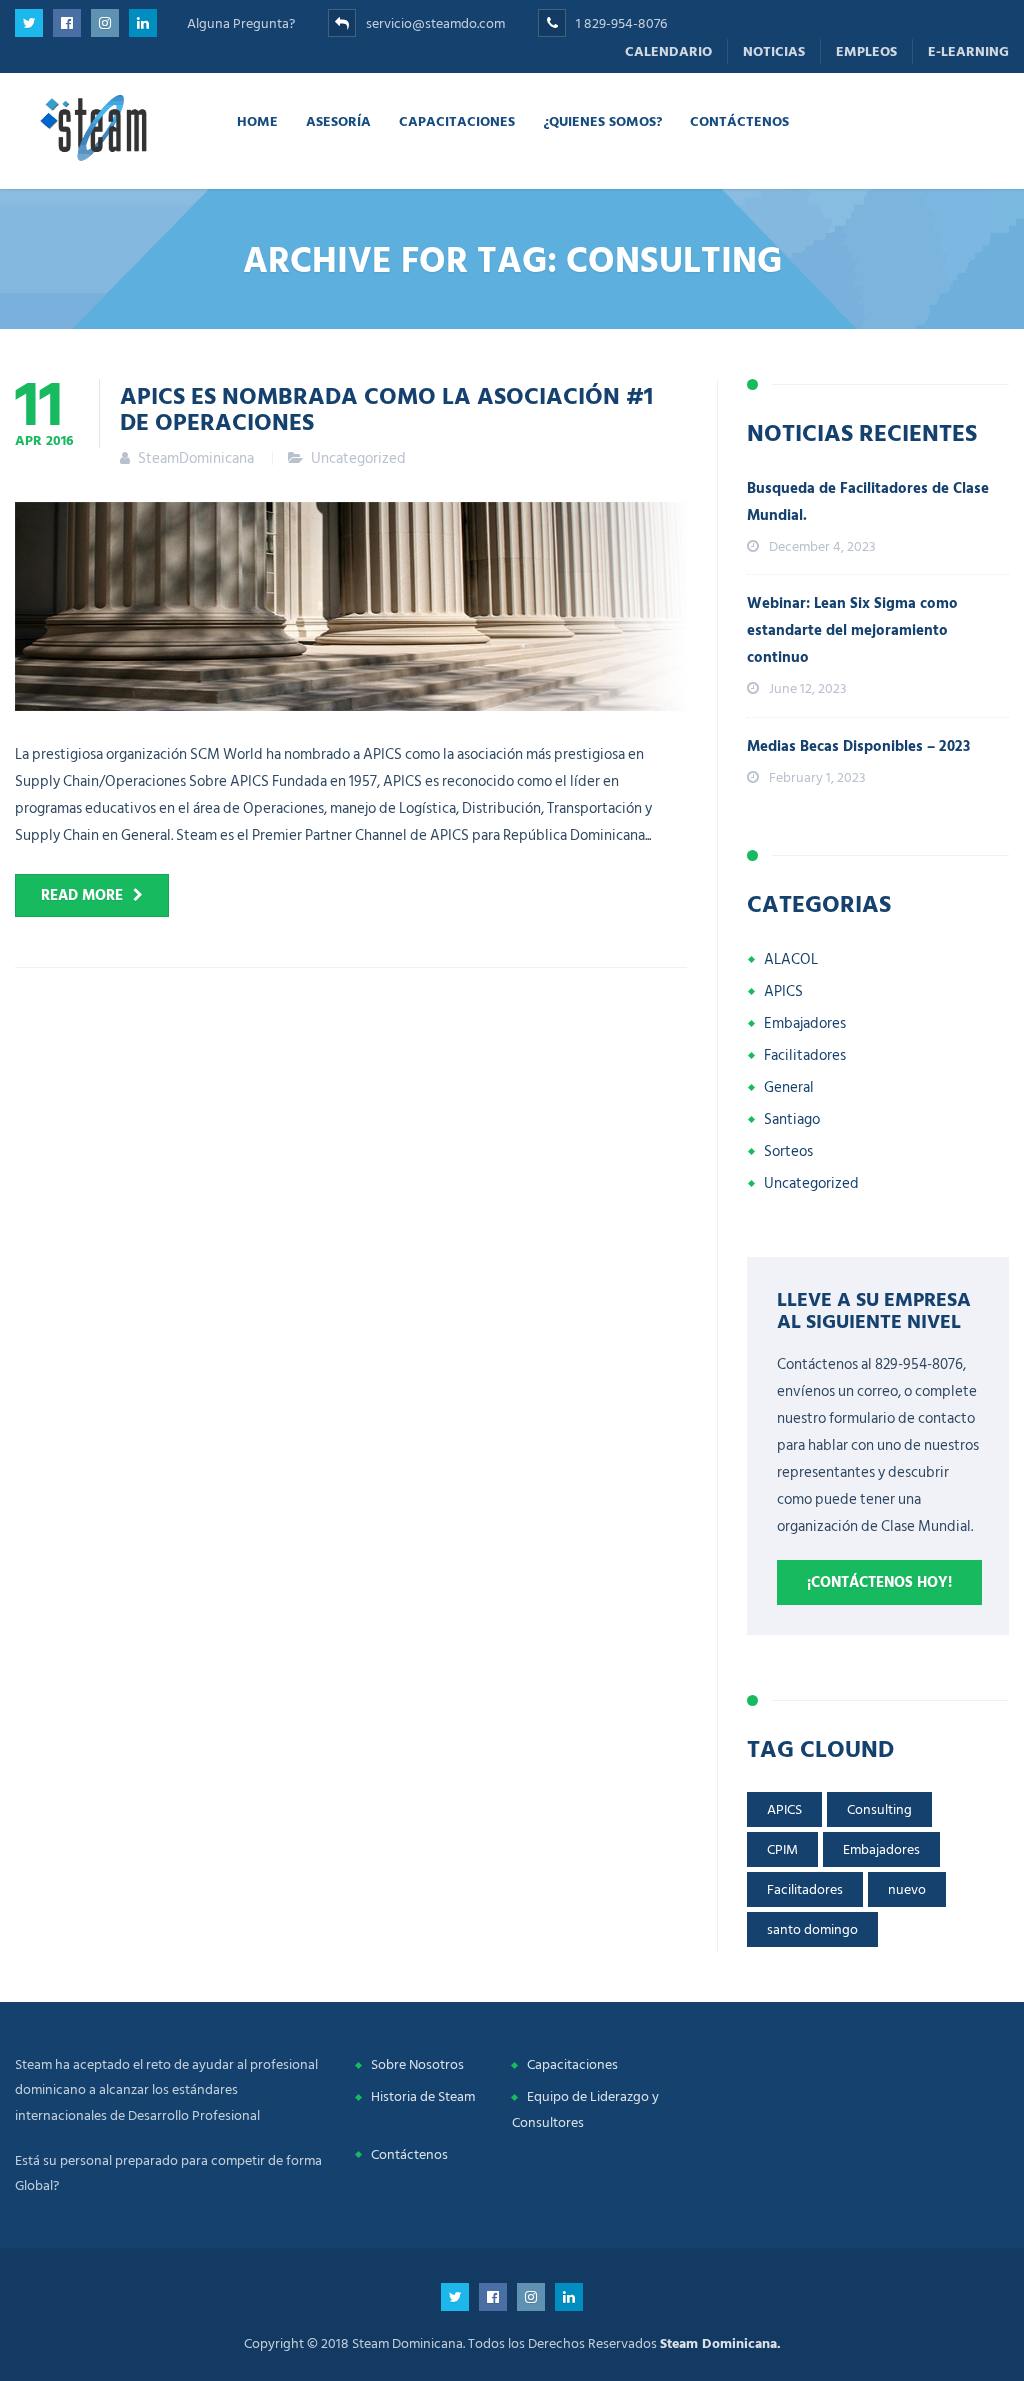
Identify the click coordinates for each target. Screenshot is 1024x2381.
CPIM (782, 1849)
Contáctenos (739, 120)
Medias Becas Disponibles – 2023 (858, 746)
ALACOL (791, 959)
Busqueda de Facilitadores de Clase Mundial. (868, 502)
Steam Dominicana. (720, 2343)
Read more (82, 895)
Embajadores (805, 1023)
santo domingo (812, 1929)
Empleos (866, 51)
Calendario (668, 51)
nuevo (907, 1889)
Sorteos (788, 1151)
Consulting (879, 1809)
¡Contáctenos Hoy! (879, 1582)
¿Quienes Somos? (602, 120)
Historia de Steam (423, 2096)
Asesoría (338, 120)
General (789, 1087)
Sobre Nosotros (417, 2064)
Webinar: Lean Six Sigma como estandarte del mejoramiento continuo (852, 630)
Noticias (774, 51)
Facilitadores (805, 1055)
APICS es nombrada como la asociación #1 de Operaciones (386, 408)
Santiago (792, 1119)
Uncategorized (358, 458)
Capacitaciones (457, 120)
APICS (783, 991)
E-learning (968, 51)
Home (257, 120)
